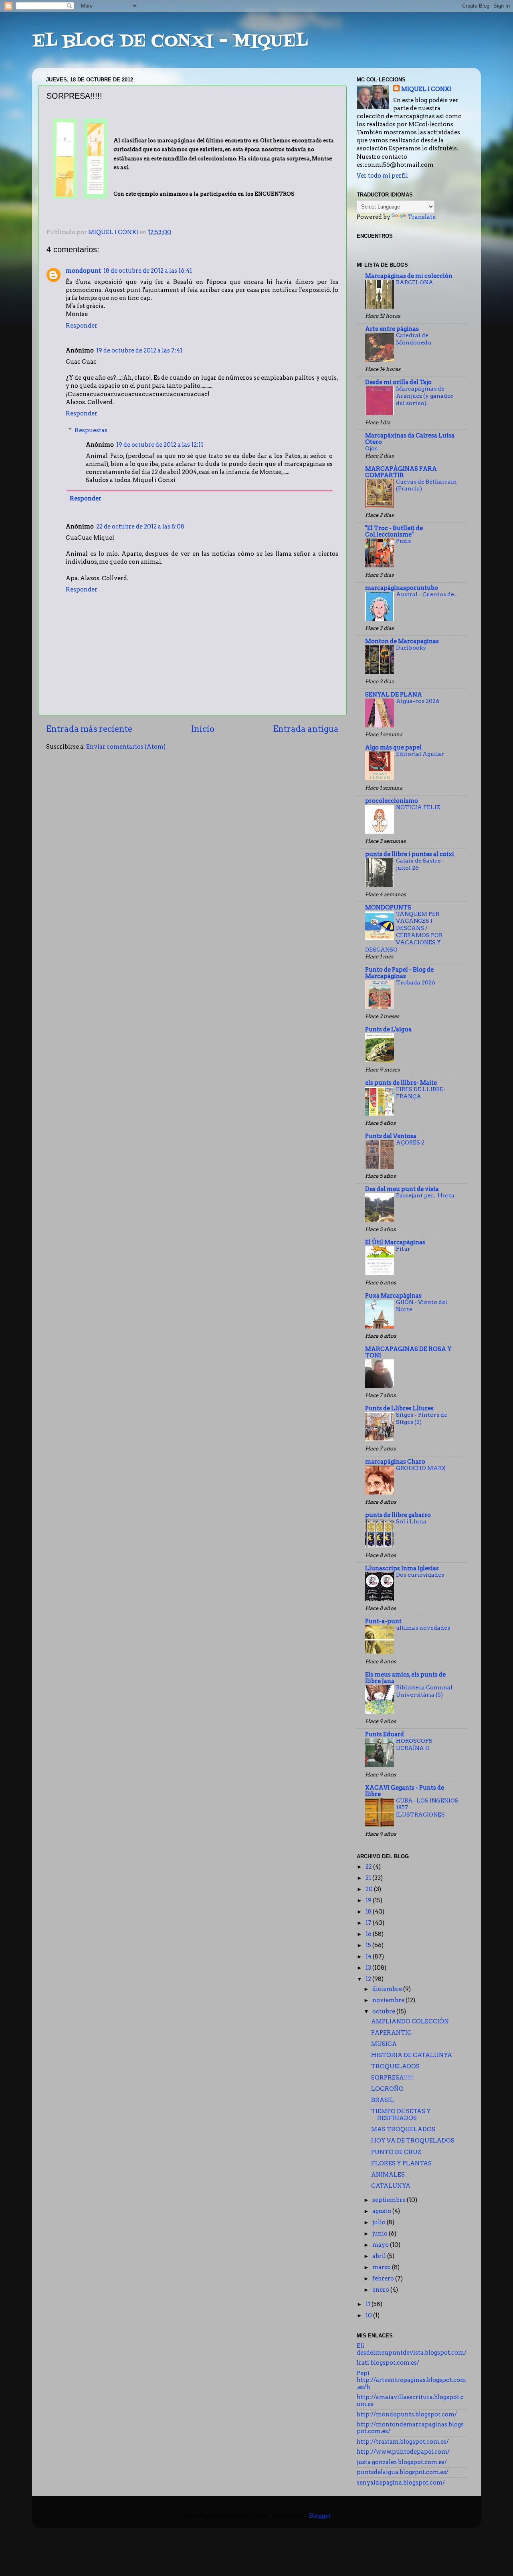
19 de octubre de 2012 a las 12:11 (160, 445)
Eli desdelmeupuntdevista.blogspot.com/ (412, 2349)
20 (370, 1889)
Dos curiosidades (420, 1575)
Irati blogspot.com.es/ (388, 2363)
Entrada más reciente (89, 729)
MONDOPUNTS (388, 907)
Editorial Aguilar (420, 754)
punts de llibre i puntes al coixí (410, 854)
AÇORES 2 (410, 1142)
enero (381, 2290)
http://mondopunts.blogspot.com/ (407, 2414)
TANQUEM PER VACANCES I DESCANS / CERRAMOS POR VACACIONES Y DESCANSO (404, 932)
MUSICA (384, 2044)
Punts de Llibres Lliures (399, 1408)
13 (369, 1968)
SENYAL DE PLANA (394, 695)
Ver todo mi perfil (382, 176)
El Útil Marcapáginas (395, 1242)
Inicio (203, 729)
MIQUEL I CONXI (426, 89)
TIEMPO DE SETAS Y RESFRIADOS (401, 2115)
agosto (382, 2211)
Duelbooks (411, 648)
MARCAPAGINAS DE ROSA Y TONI (408, 1352)
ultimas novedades (423, 1628)
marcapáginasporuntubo (402, 588)
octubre (384, 2011)
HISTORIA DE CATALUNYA (412, 2055)
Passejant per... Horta (425, 1195)
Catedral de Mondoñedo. (414, 339)
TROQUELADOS (395, 2066)
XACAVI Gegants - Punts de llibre (405, 1791)
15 (369, 1945)
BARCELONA (415, 282)
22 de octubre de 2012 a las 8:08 (140, 527)
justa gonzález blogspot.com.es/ (402, 2462)
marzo (382, 2267)
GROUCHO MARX (421, 1468)
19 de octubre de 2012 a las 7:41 (139, 350)
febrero (384, 2278)
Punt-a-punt (383, 1621)
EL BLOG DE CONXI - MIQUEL (170, 42)
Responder (82, 326)
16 (369, 1934)
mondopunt (83, 271)
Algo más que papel (393, 747)
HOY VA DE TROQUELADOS (413, 2141)
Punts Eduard (385, 1734)
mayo (381, 2245)
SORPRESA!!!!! (393, 2078)
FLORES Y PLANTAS (401, 2163)
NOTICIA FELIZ (418, 807)
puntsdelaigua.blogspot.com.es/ (403, 2472)
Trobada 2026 (416, 982)
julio (380, 2222)
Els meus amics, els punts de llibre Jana (405, 1678)
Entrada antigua (306, 729)
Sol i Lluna (411, 1521)
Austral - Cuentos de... (427, 594)
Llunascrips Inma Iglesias (402, 1568)
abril (380, 2256)
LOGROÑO (387, 2089)
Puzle (404, 541)
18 (369, 1912)
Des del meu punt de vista (402, 1189)
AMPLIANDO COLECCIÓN (410, 2021)
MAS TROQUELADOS (403, 2129)
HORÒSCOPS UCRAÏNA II (414, 1744)
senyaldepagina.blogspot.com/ (401, 2483)
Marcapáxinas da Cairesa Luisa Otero (410, 439)
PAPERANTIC (391, 2033)
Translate (422, 217)
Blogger (320, 2516)
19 (369, 1900)
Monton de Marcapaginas (402, 641)
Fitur (403, 1249)
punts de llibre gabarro (398, 1515)
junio (381, 2234)
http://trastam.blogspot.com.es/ (403, 2442)
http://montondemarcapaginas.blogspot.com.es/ (410, 2428)
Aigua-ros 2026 (418, 701)
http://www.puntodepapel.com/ (403, 2452)
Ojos (371, 448)
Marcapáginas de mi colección (409, 276)
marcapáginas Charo (395, 1462)
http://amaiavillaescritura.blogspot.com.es (410, 2401)
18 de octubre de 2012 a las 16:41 (148, 271)
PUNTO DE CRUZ (396, 2152)
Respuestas (91, 430)
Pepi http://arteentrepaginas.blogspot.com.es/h (411, 2380)
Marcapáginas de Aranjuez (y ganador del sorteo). (425, 396)
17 (369, 1923)
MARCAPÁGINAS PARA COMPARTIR (401, 472)
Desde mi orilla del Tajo (398, 382)
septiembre (390, 2200)
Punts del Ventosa (391, 1136)
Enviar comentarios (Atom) (126, 747)
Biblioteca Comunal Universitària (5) (424, 1691)
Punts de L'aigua (388, 1029)
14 (369, 1956)
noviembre (389, 2000)
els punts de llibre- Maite (401, 1083)
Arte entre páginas (392, 329)
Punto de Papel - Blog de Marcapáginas (399, 973)
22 (369, 1867)
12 (369, 1979)
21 (369, 1878)
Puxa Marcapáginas (393, 1296)
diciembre (388, 1989)
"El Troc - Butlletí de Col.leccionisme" (394, 531)
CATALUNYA (391, 2186)
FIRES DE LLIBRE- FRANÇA (421, 1093)
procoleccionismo (392, 801)
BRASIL (383, 2100)
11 (369, 2304)
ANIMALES (388, 2175)
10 (369, 2315)
